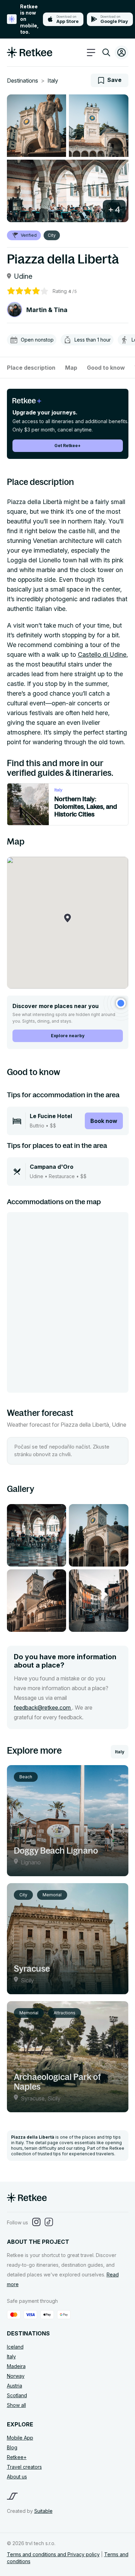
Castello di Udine (102, 655)
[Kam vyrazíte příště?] (106, 54)
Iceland (15, 2347)
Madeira (16, 2366)
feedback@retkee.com (43, 1707)
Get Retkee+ (67, 446)
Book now (104, 1121)
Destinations (22, 81)
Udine (23, 276)
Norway (16, 2376)
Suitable (43, 2511)
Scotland (17, 2395)
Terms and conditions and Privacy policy (53, 2554)
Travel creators (24, 2467)
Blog (12, 2447)
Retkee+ (17, 2457)
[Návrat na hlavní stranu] (27, 2200)
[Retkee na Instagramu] (36, 2222)
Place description (31, 368)
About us (17, 2477)
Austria (15, 2386)
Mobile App (20, 2438)
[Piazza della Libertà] (37, 126)
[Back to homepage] (30, 56)
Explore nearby (68, 1036)
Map (71, 368)
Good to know (106, 368)
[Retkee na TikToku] (49, 2222)
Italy (53, 81)
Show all (16, 2405)
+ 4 (114, 210)
